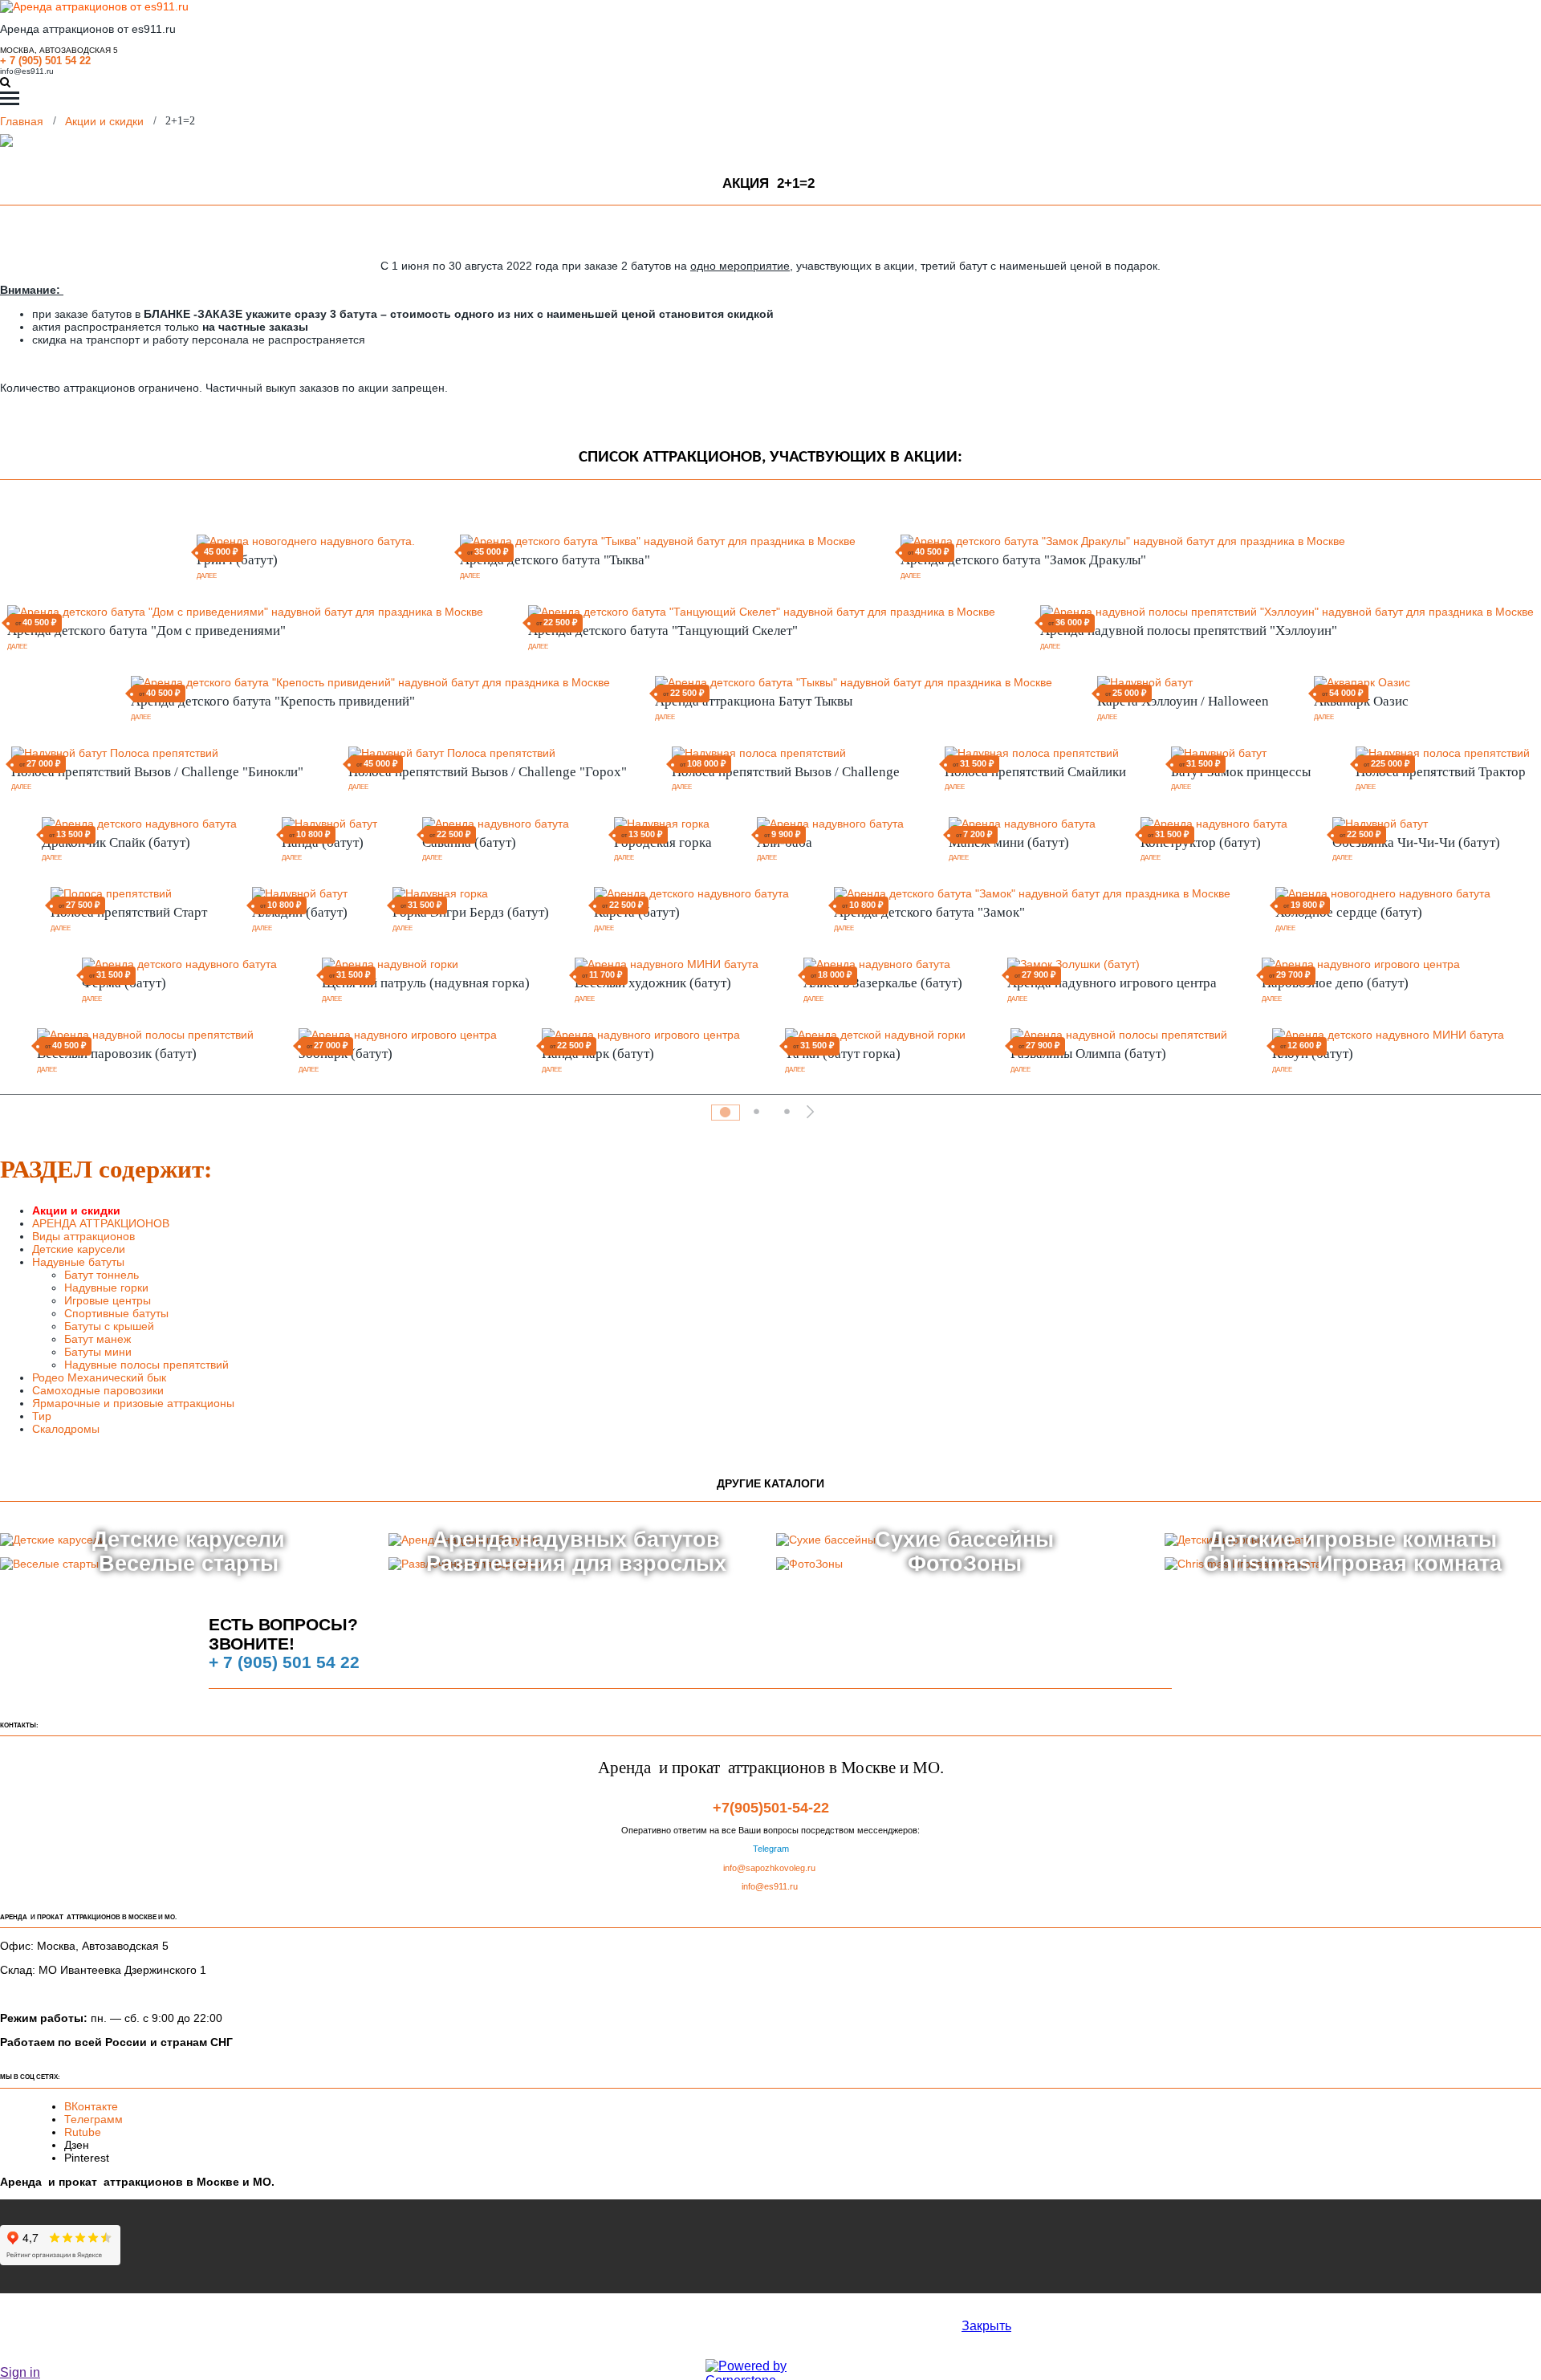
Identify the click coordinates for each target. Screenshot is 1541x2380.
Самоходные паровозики (98, 1390)
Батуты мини (100, 1352)
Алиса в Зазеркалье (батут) (883, 983)
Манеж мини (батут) (1009, 842)
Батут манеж (98, 1339)
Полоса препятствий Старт (129, 912)
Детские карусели (79, 1249)
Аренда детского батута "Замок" (929, 912)
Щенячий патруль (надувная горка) (426, 983)
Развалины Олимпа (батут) (1088, 1054)
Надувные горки (106, 1288)
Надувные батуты (78, 1262)
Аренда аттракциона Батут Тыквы (754, 701)
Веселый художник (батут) (653, 983)
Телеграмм (94, 2119)
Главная (22, 120)
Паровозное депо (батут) (1335, 983)
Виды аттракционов (83, 1236)
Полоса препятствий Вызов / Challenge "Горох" (488, 772)
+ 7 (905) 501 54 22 (45, 61)
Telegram (771, 1849)
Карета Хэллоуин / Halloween (1183, 701)
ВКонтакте (93, 2106)
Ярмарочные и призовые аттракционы (133, 1403)
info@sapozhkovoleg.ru (769, 1868)
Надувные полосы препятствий (146, 1365)
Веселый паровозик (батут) (117, 1054)
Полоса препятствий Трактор (1441, 772)
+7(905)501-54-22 (771, 1808)
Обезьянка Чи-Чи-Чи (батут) (1416, 842)
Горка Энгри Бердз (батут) (471, 912)
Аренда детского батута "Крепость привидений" (273, 701)
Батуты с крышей (109, 1326)
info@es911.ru (27, 71)
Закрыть (986, 2326)
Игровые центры (108, 1300)
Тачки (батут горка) (843, 1054)
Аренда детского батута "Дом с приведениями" (146, 631)
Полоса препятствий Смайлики (1035, 772)
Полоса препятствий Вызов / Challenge (786, 772)
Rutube (83, 2132)
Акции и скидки (104, 120)
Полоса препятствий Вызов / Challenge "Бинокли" (157, 772)
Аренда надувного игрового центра (1112, 983)
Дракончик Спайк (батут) (116, 842)
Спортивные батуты (116, 1313)
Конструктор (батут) (1201, 842)
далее (207, 576)
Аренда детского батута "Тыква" (555, 560)
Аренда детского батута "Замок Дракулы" (1023, 560)
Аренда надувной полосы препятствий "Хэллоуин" (1189, 631)
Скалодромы (66, 1429)
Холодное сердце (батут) (1349, 912)
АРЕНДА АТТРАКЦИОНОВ (101, 1223)
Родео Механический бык (99, 1377)
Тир (42, 1416)
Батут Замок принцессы (1241, 772)
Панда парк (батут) (598, 1054)
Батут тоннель (102, 1275)
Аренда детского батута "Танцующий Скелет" (663, 631)
